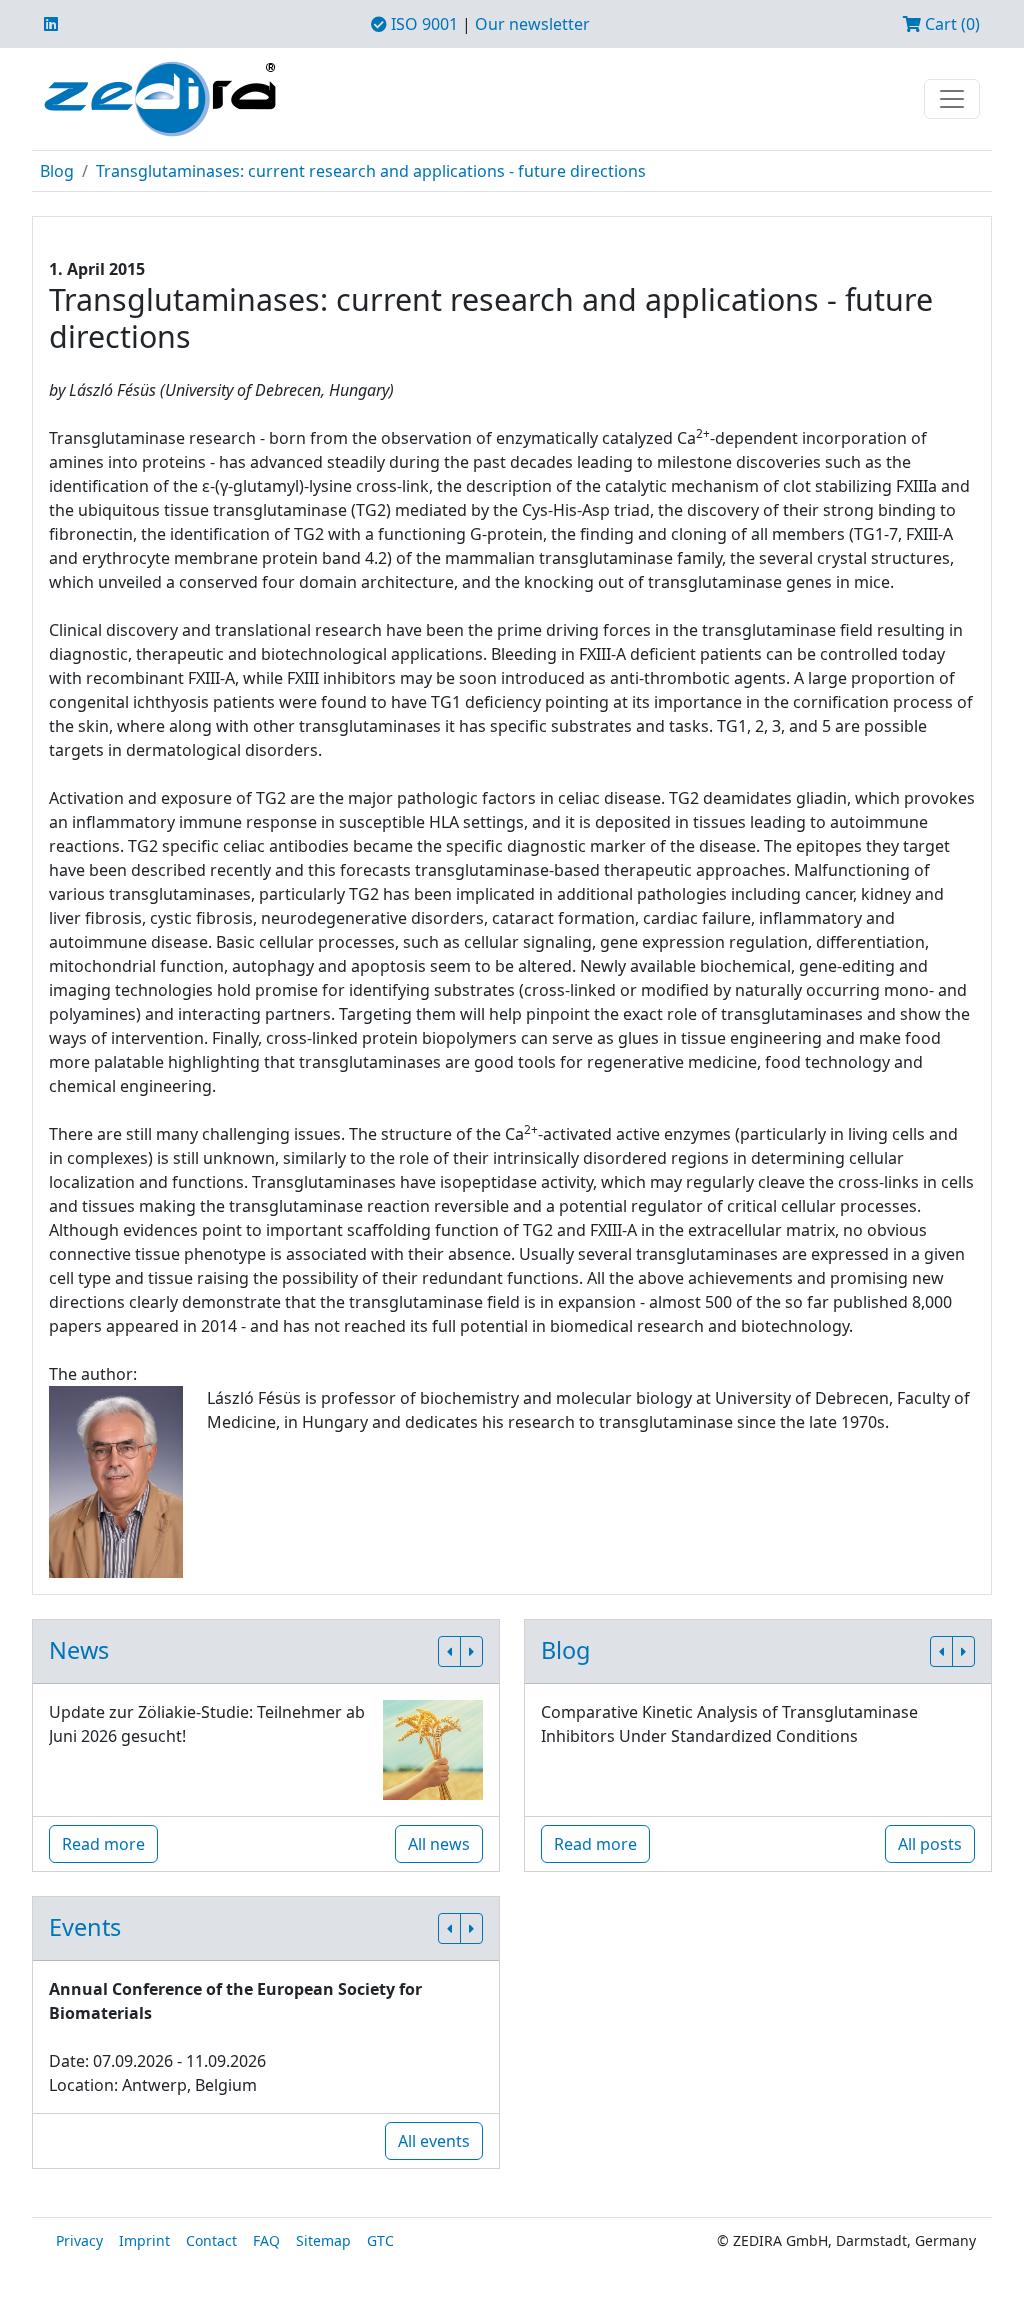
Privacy (79, 2240)
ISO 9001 (422, 24)
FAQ (266, 2240)
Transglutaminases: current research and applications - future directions (371, 171)
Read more (103, 1844)
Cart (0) (950, 24)
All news (439, 1844)
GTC (380, 2240)
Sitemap (323, 2240)
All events (434, 2141)
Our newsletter (532, 24)
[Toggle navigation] (952, 99)
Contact (211, 2240)
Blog (57, 171)
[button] (449, 1651)
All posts (930, 1844)
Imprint (144, 2240)
